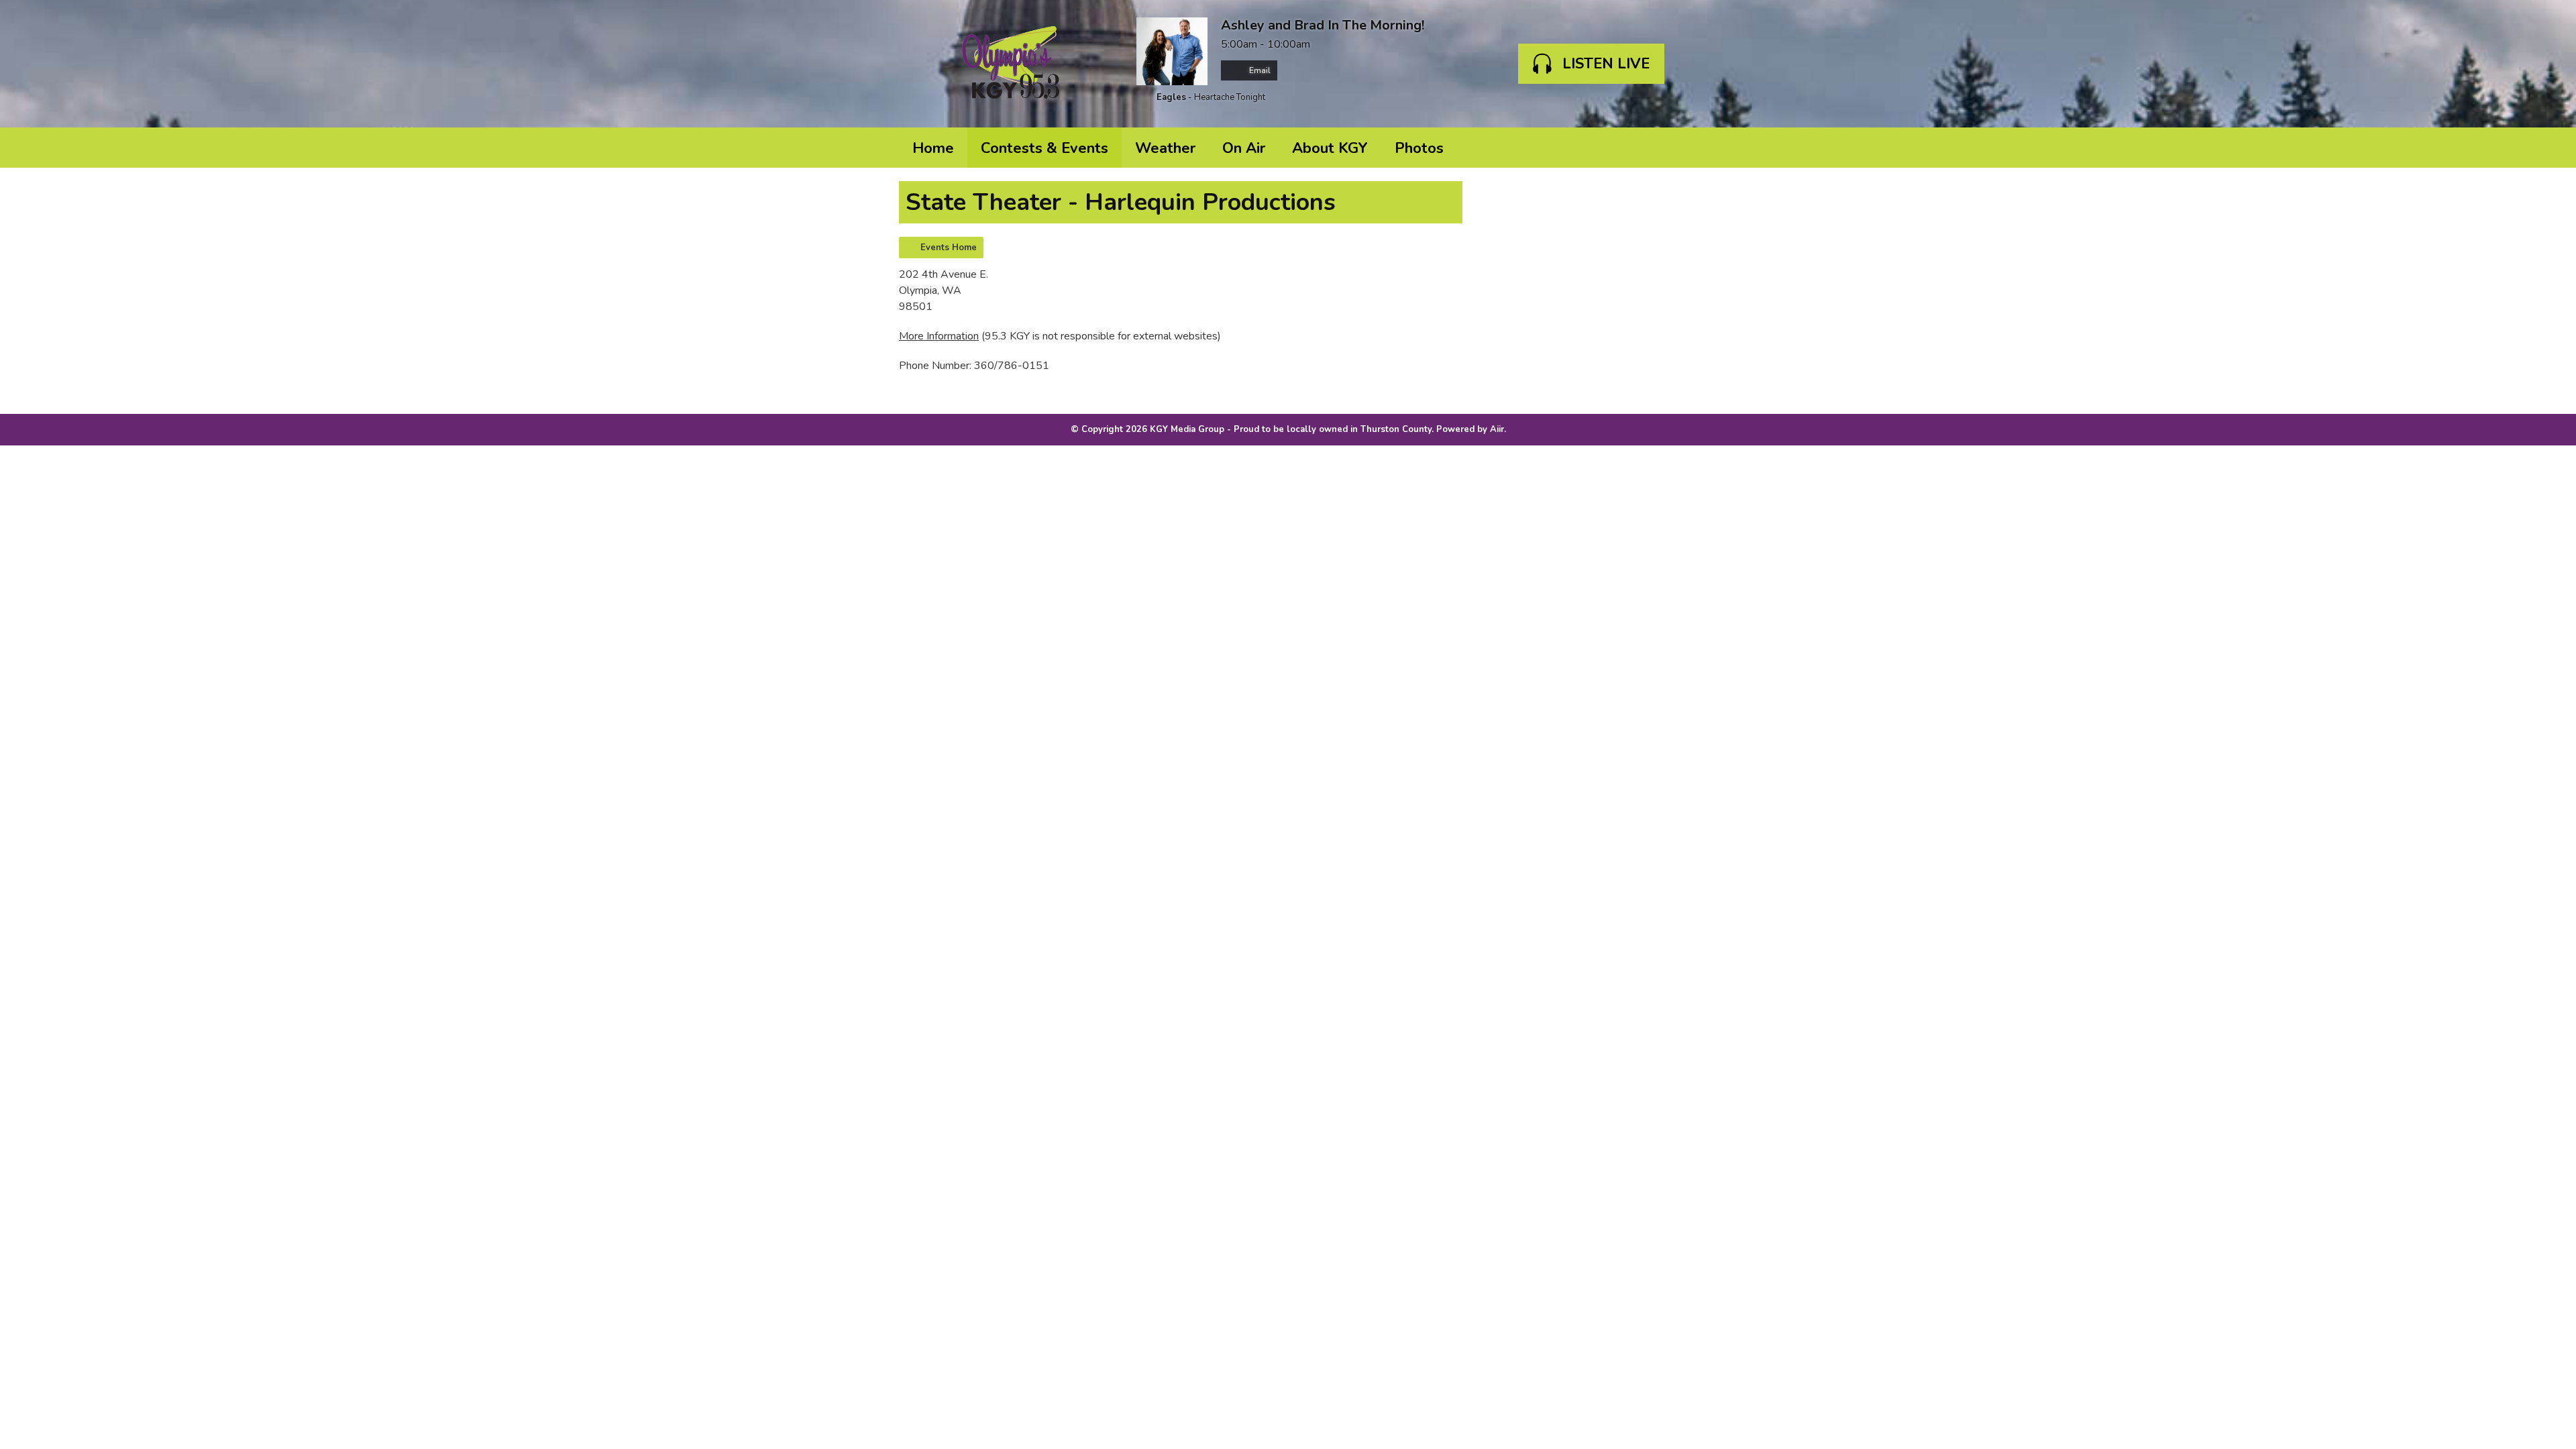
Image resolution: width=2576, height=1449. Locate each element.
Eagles (1171, 97)
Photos (1419, 148)
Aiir (1497, 429)
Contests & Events (1044, 148)
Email (1259, 70)
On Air (1244, 148)
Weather (1165, 148)
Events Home (949, 248)
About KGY (1330, 148)
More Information (939, 336)
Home (933, 148)
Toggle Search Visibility (1657, 148)
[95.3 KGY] (1011, 64)
